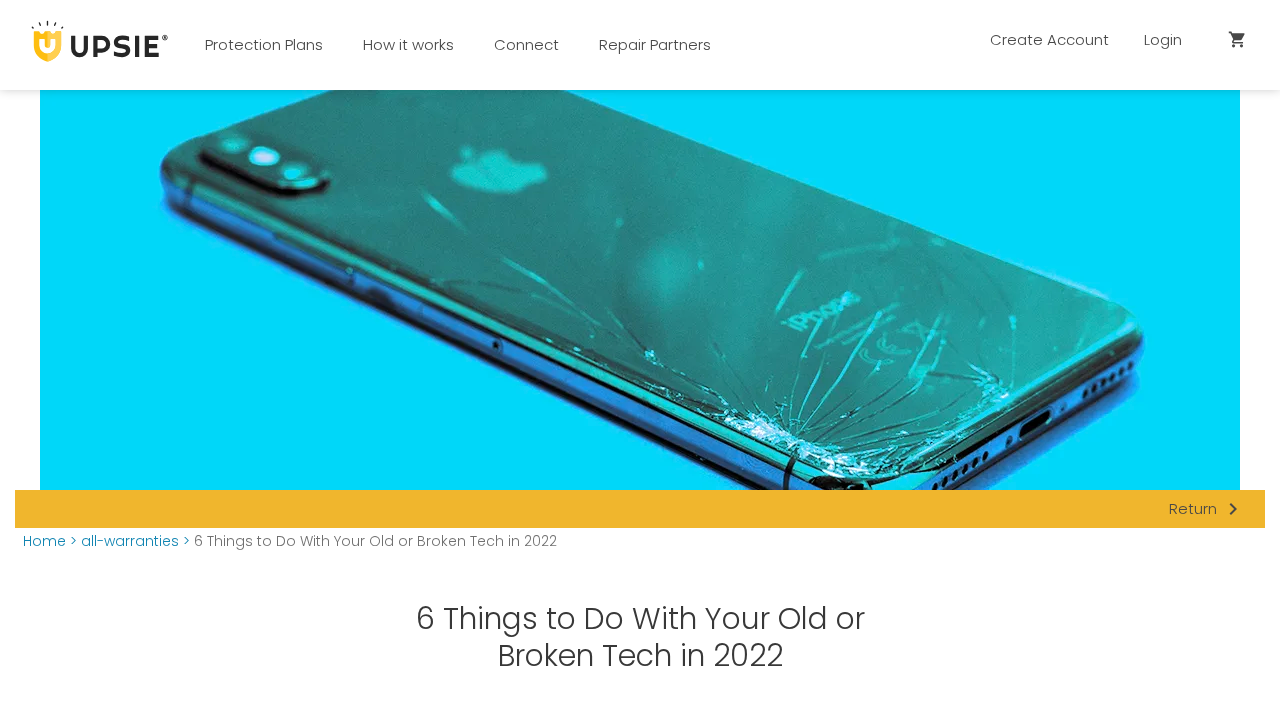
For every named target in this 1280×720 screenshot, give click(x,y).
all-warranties (130, 541)
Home (44, 541)
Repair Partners (655, 44)
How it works (408, 44)
